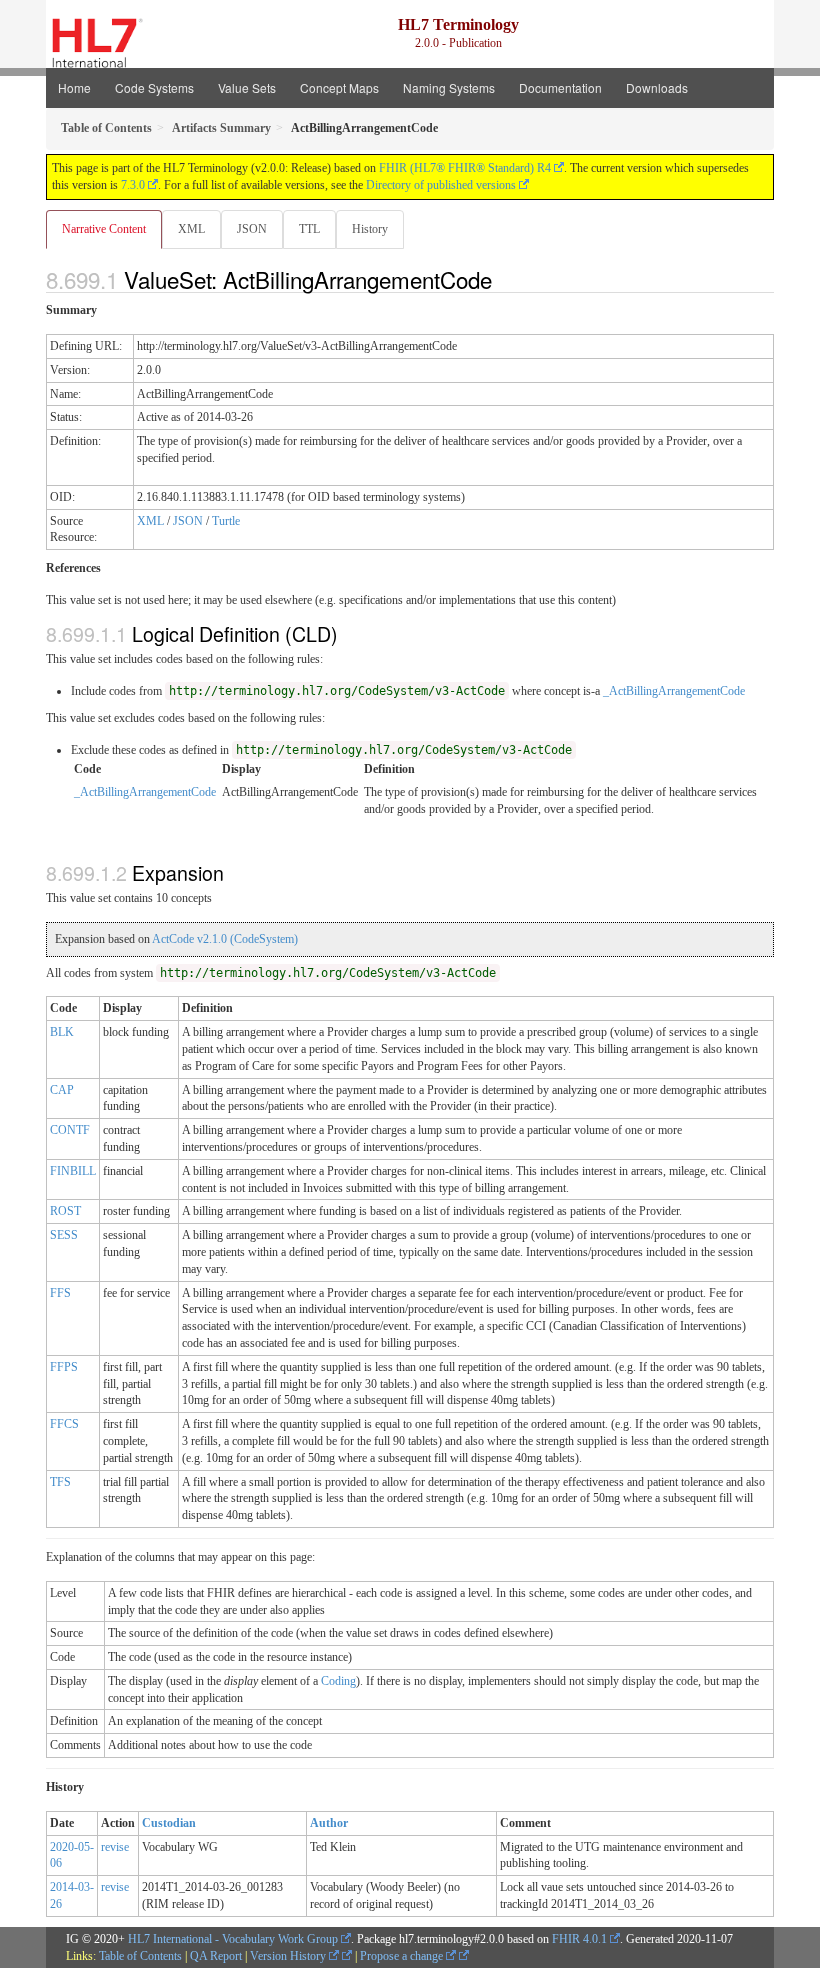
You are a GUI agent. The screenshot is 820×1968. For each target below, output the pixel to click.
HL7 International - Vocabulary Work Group (233, 1939)
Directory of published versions (441, 185)
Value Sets (247, 87)
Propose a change (403, 1956)
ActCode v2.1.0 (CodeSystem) (225, 939)
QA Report (216, 1956)
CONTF (70, 1130)
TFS (60, 1482)
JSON (252, 229)
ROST (65, 1211)
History (370, 229)
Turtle (226, 521)
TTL (309, 229)
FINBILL (73, 1171)
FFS (60, 1293)
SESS (64, 1235)
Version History (289, 1956)
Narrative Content (104, 229)
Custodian (169, 1823)
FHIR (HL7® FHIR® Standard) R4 (465, 168)
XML (191, 229)
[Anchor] (503, 279)
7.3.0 (133, 185)
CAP (62, 1090)
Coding (338, 1681)
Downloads (657, 87)
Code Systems (154, 87)
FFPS (64, 1367)
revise (115, 1847)
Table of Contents (140, 1956)
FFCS (64, 1424)
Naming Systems (449, 87)
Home (74, 87)
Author (329, 1823)
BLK (62, 1032)
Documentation (560, 87)
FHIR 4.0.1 (579, 1939)
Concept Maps (339, 87)
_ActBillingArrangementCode (674, 691)
